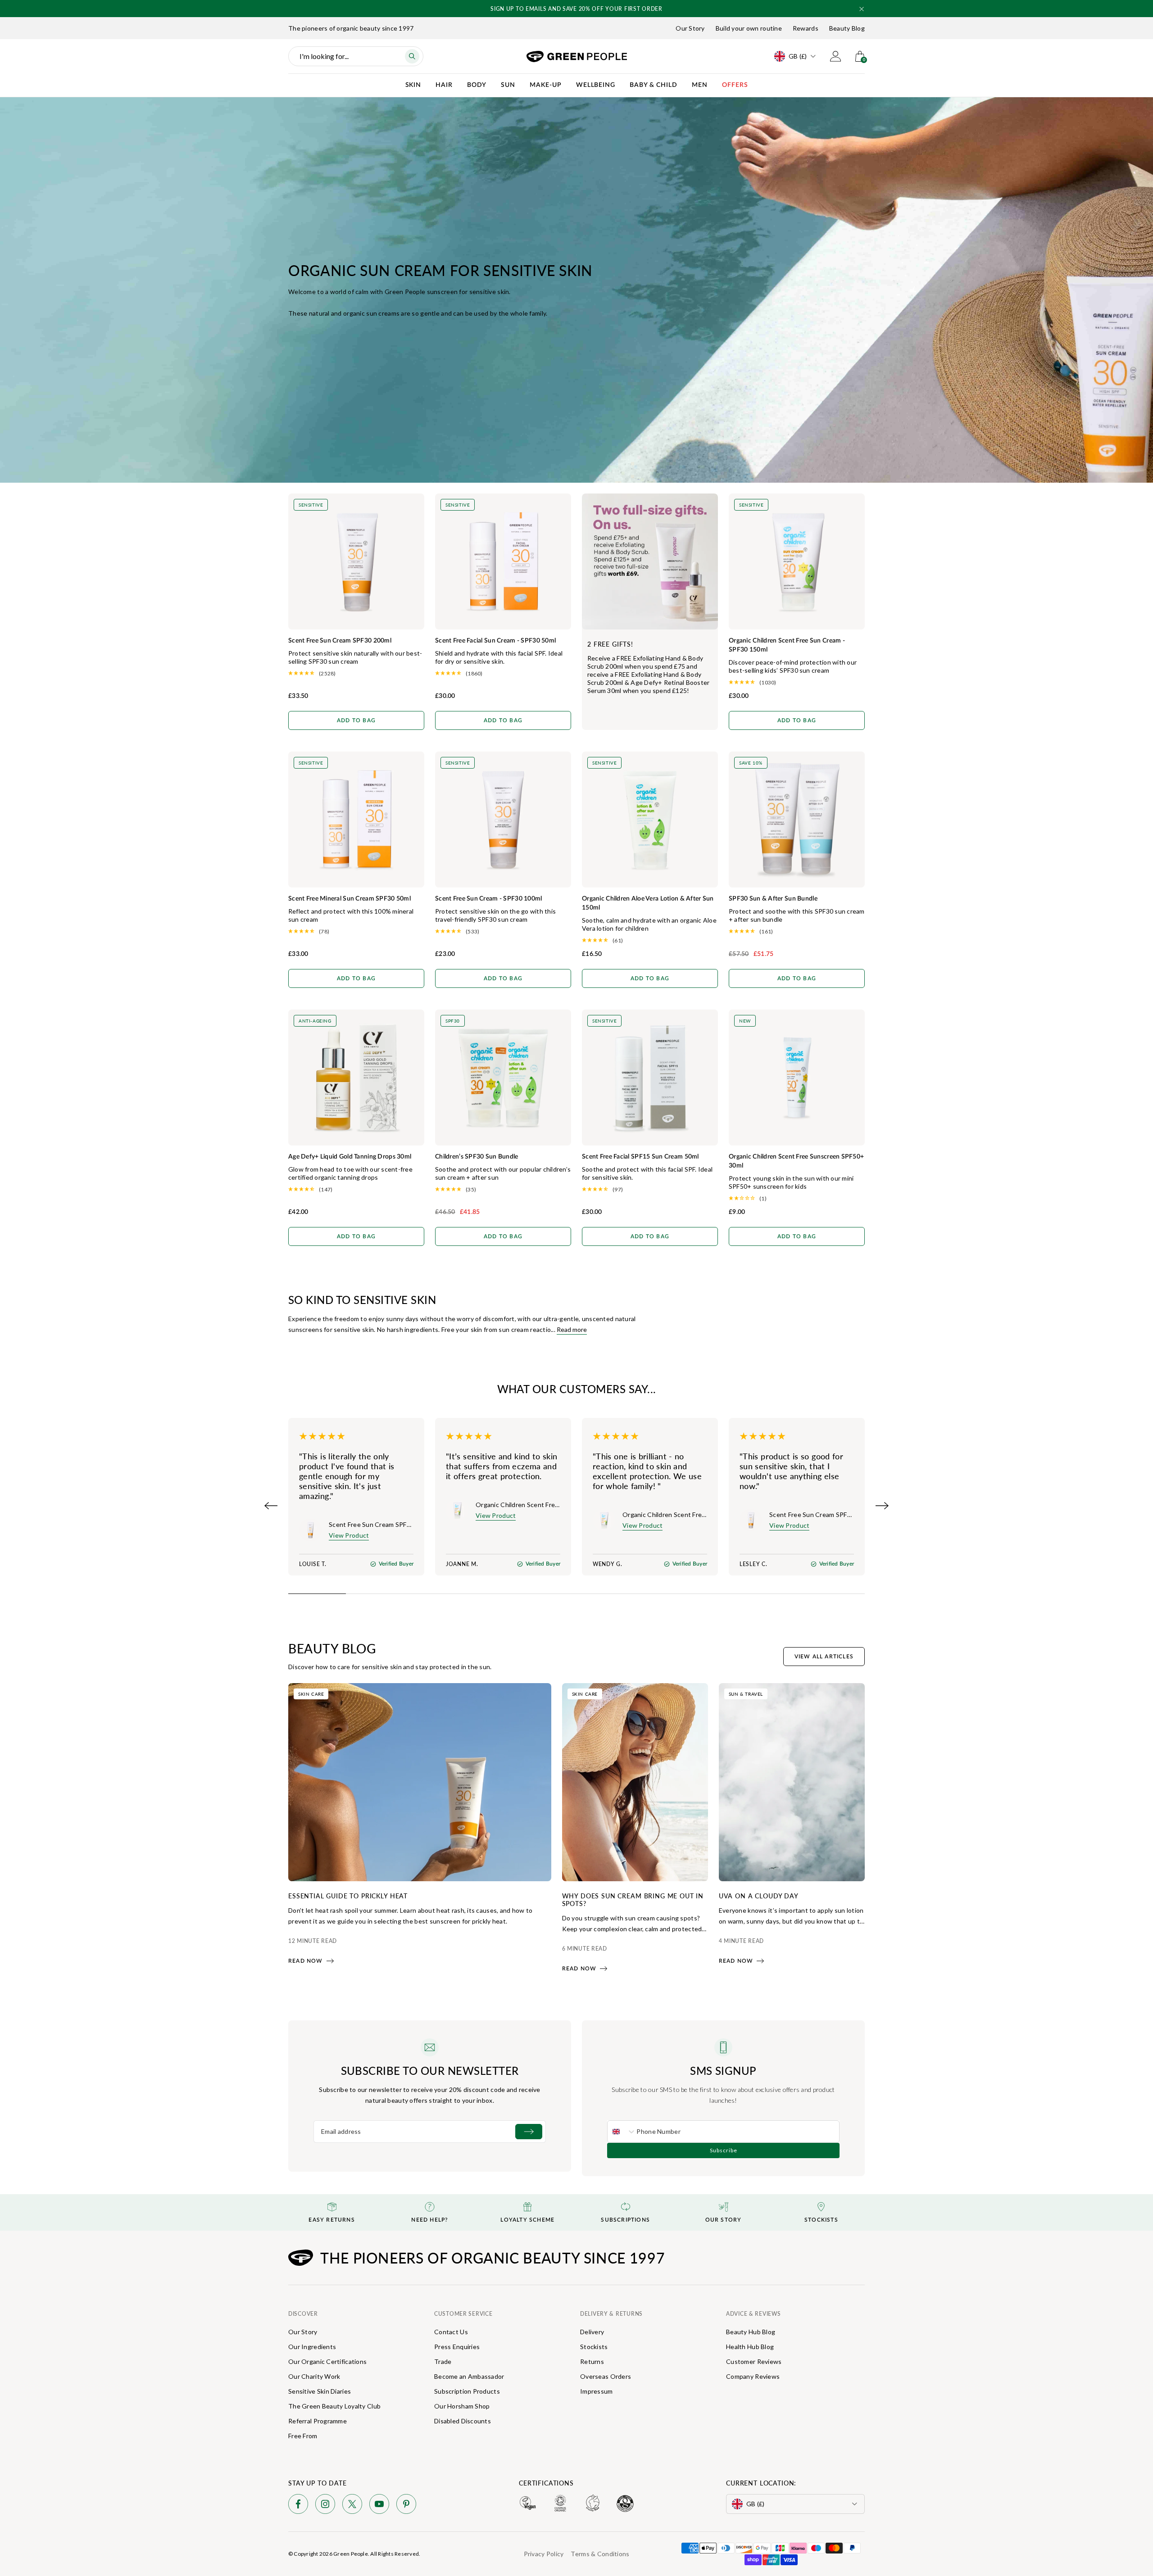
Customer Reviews (754, 2361)
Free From (303, 2436)
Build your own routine (749, 28)
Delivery (592, 2332)
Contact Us (451, 2332)
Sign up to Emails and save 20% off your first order (554, 9)
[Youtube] (379, 2506)
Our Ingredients (312, 2347)
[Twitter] (352, 2506)
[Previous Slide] (271, 1506)
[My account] (835, 56)
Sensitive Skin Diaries (320, 2391)
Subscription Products (467, 2391)
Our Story (690, 28)
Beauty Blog (847, 28)
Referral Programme (318, 2421)
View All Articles (824, 1657)
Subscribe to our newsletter (430, 2070)
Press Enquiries (457, 2347)
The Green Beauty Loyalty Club (334, 2406)
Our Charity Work (314, 2376)
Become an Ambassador (469, 2376)
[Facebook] (298, 2506)
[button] (862, 9)
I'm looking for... (324, 56)
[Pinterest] (406, 2506)
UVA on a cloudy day (759, 1896)
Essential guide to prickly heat (348, 1896)
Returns (592, 2361)
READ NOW (306, 1961)
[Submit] (529, 2132)
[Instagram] (325, 2506)
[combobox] (622, 2132)
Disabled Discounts (463, 2421)
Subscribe (724, 2150)
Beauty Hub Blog (751, 2332)
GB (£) (798, 56)
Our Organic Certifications (327, 2361)
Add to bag (356, 720)
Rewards (806, 28)
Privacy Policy (544, 2554)
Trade (443, 2361)
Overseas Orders (606, 2376)
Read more (572, 1329)
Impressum (597, 2391)
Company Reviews (753, 2376)
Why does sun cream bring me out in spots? (633, 1899)
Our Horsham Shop (462, 2406)
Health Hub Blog (750, 2347)
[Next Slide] (882, 1506)
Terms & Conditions (600, 2554)
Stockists (594, 2347)
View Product (349, 1535)
